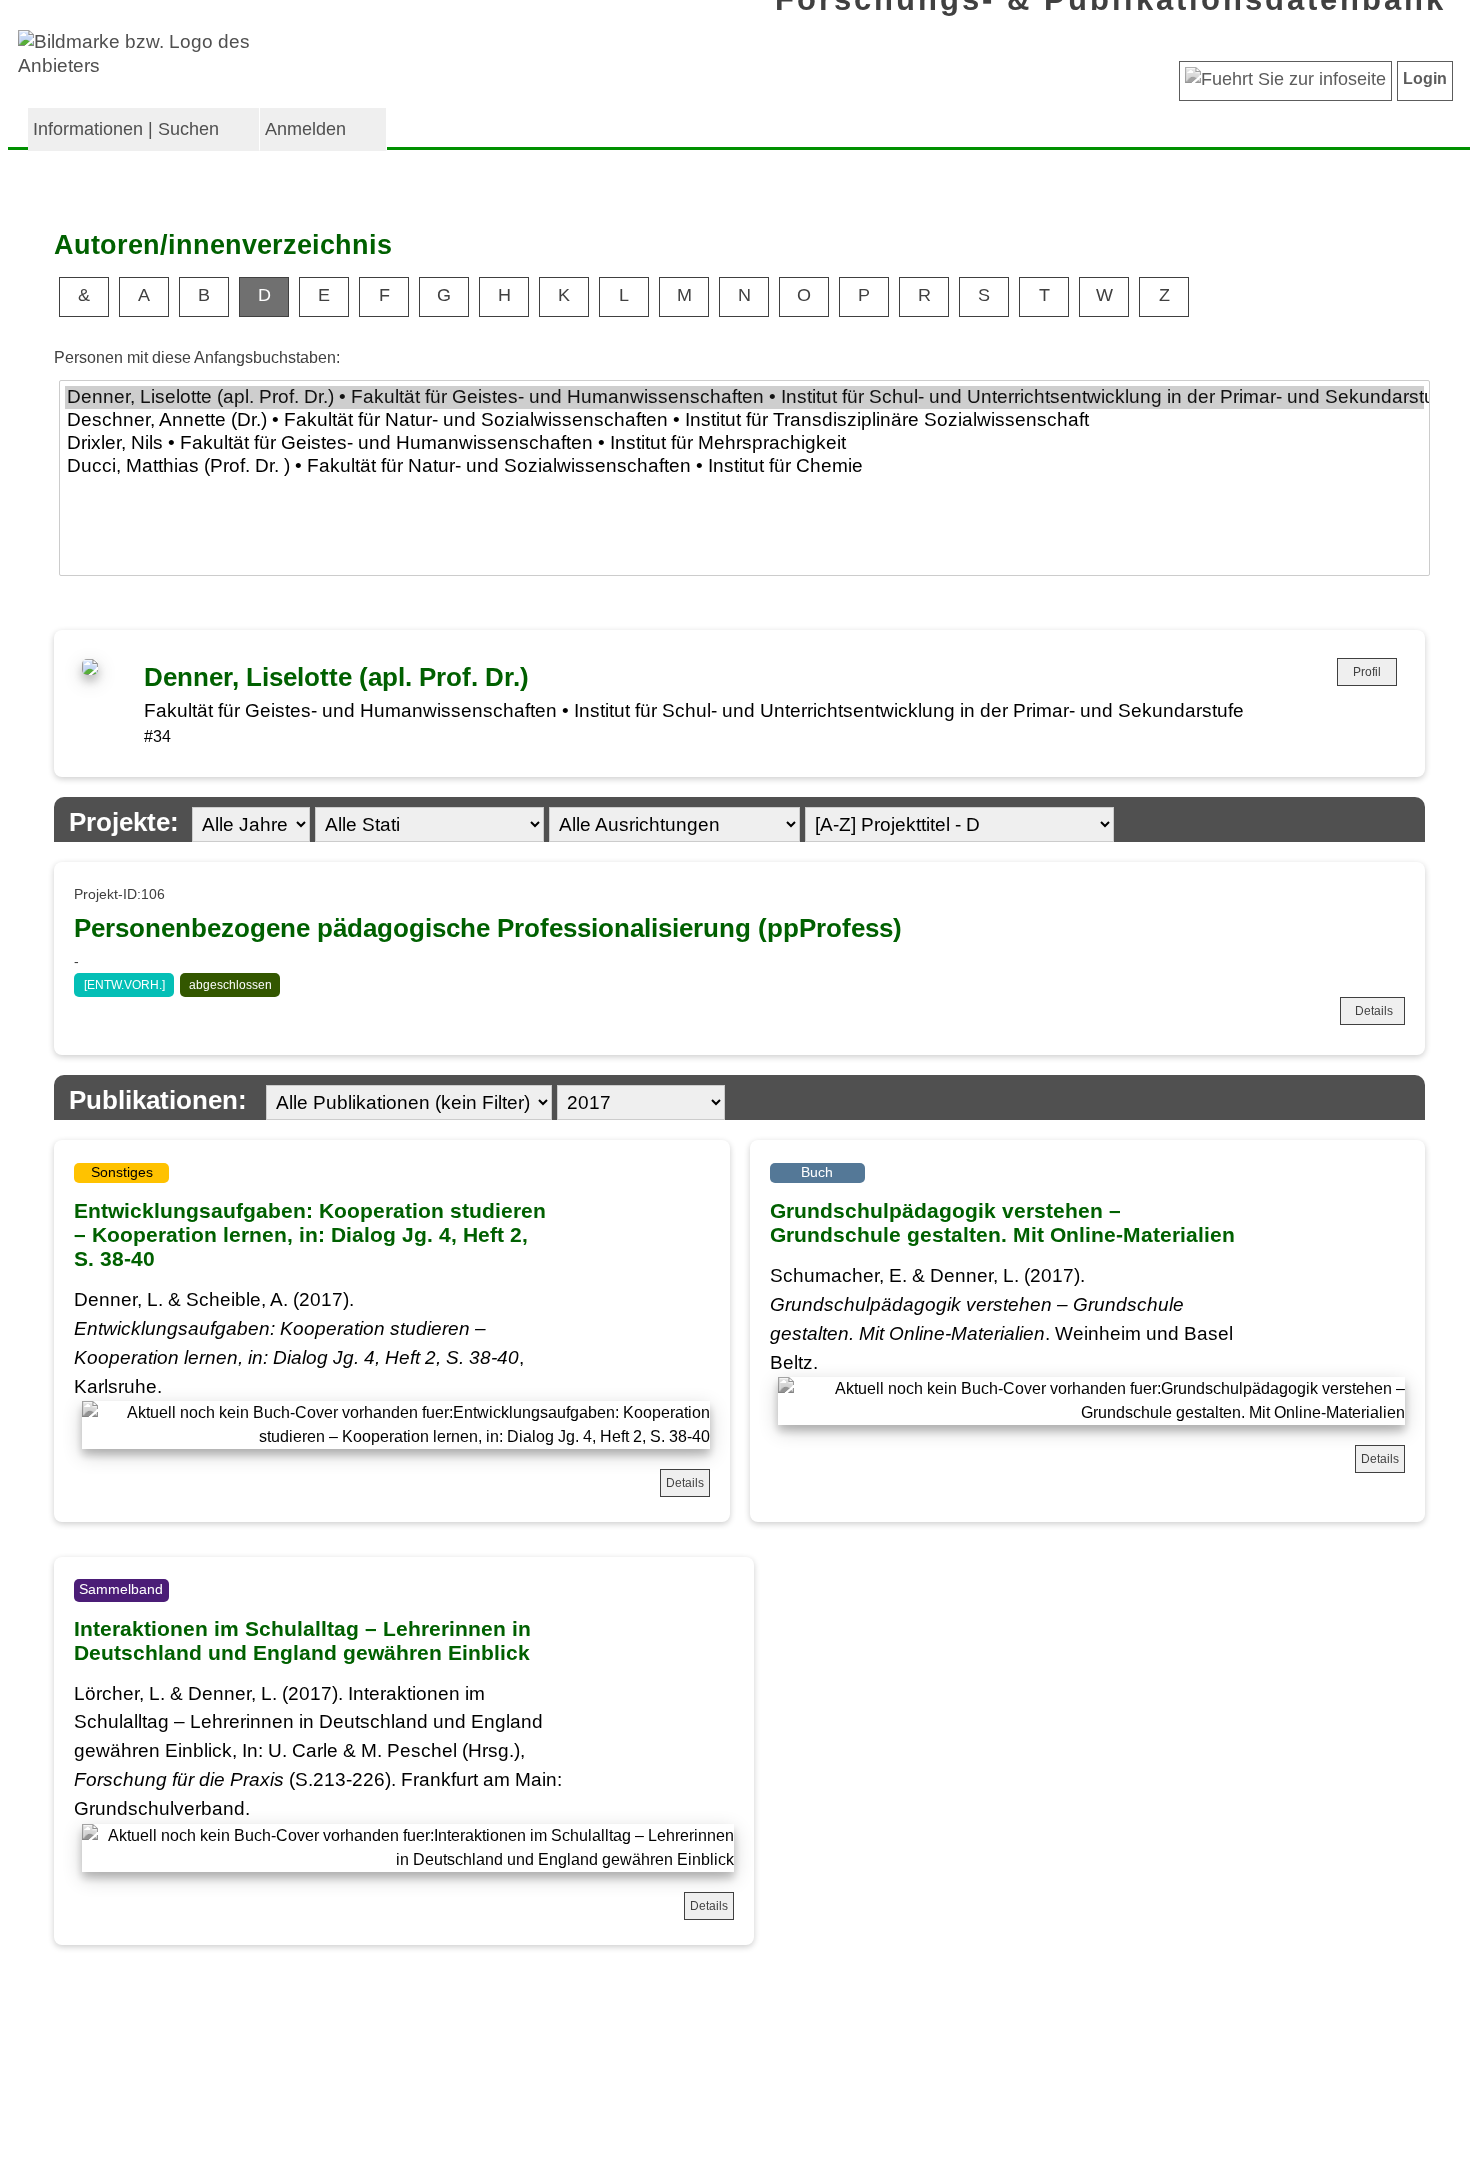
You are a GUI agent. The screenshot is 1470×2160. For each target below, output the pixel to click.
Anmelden (305, 129)
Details (1374, 1011)
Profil (1367, 672)
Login (1425, 78)
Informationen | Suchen (126, 129)
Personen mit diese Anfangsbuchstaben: (197, 357)
